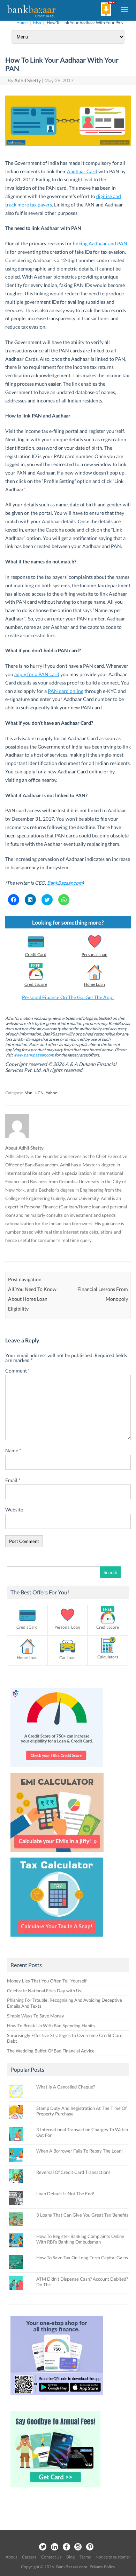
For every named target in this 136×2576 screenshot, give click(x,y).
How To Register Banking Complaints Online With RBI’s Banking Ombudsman (80, 2239)
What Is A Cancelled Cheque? (66, 2087)
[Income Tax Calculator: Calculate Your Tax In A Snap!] (57, 1938)
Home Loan (95, 984)
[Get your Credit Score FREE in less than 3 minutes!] (57, 1769)
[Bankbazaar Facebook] (66, 2547)
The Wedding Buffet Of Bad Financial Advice (51, 2051)
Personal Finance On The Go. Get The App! (68, 997)
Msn (37, 23)
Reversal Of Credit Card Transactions (73, 2172)
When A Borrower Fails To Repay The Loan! (80, 2151)
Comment (18, 1371)
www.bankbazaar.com (34, 1055)
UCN (39, 1093)
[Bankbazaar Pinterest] (90, 2547)
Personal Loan (95, 954)
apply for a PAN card (37, 674)
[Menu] (125, 9)
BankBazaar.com (65, 883)
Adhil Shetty (28, 80)
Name (13, 1450)
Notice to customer (113, 2557)
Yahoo (52, 1093)
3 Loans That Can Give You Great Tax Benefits (82, 2215)
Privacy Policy (102, 2567)
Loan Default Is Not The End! (65, 2194)
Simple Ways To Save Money (36, 2016)
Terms (85, 2557)
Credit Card (36, 954)
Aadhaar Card (82, 171)
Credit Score (36, 984)
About (11, 2557)
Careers (29, 2557)
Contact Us (51, 2557)
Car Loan (67, 1658)
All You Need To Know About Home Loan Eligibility (32, 1299)
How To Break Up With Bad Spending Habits (51, 2026)
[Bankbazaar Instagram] (78, 2547)
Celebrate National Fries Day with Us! (45, 1991)
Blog (70, 2557)
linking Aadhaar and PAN (100, 243)
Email (13, 1480)
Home (22, 23)
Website (14, 1510)
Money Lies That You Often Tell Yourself (47, 1981)
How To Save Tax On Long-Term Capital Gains (82, 2258)
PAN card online (66, 691)
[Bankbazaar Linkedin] (54, 2547)
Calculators (108, 1657)
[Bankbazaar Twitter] (43, 2547)
